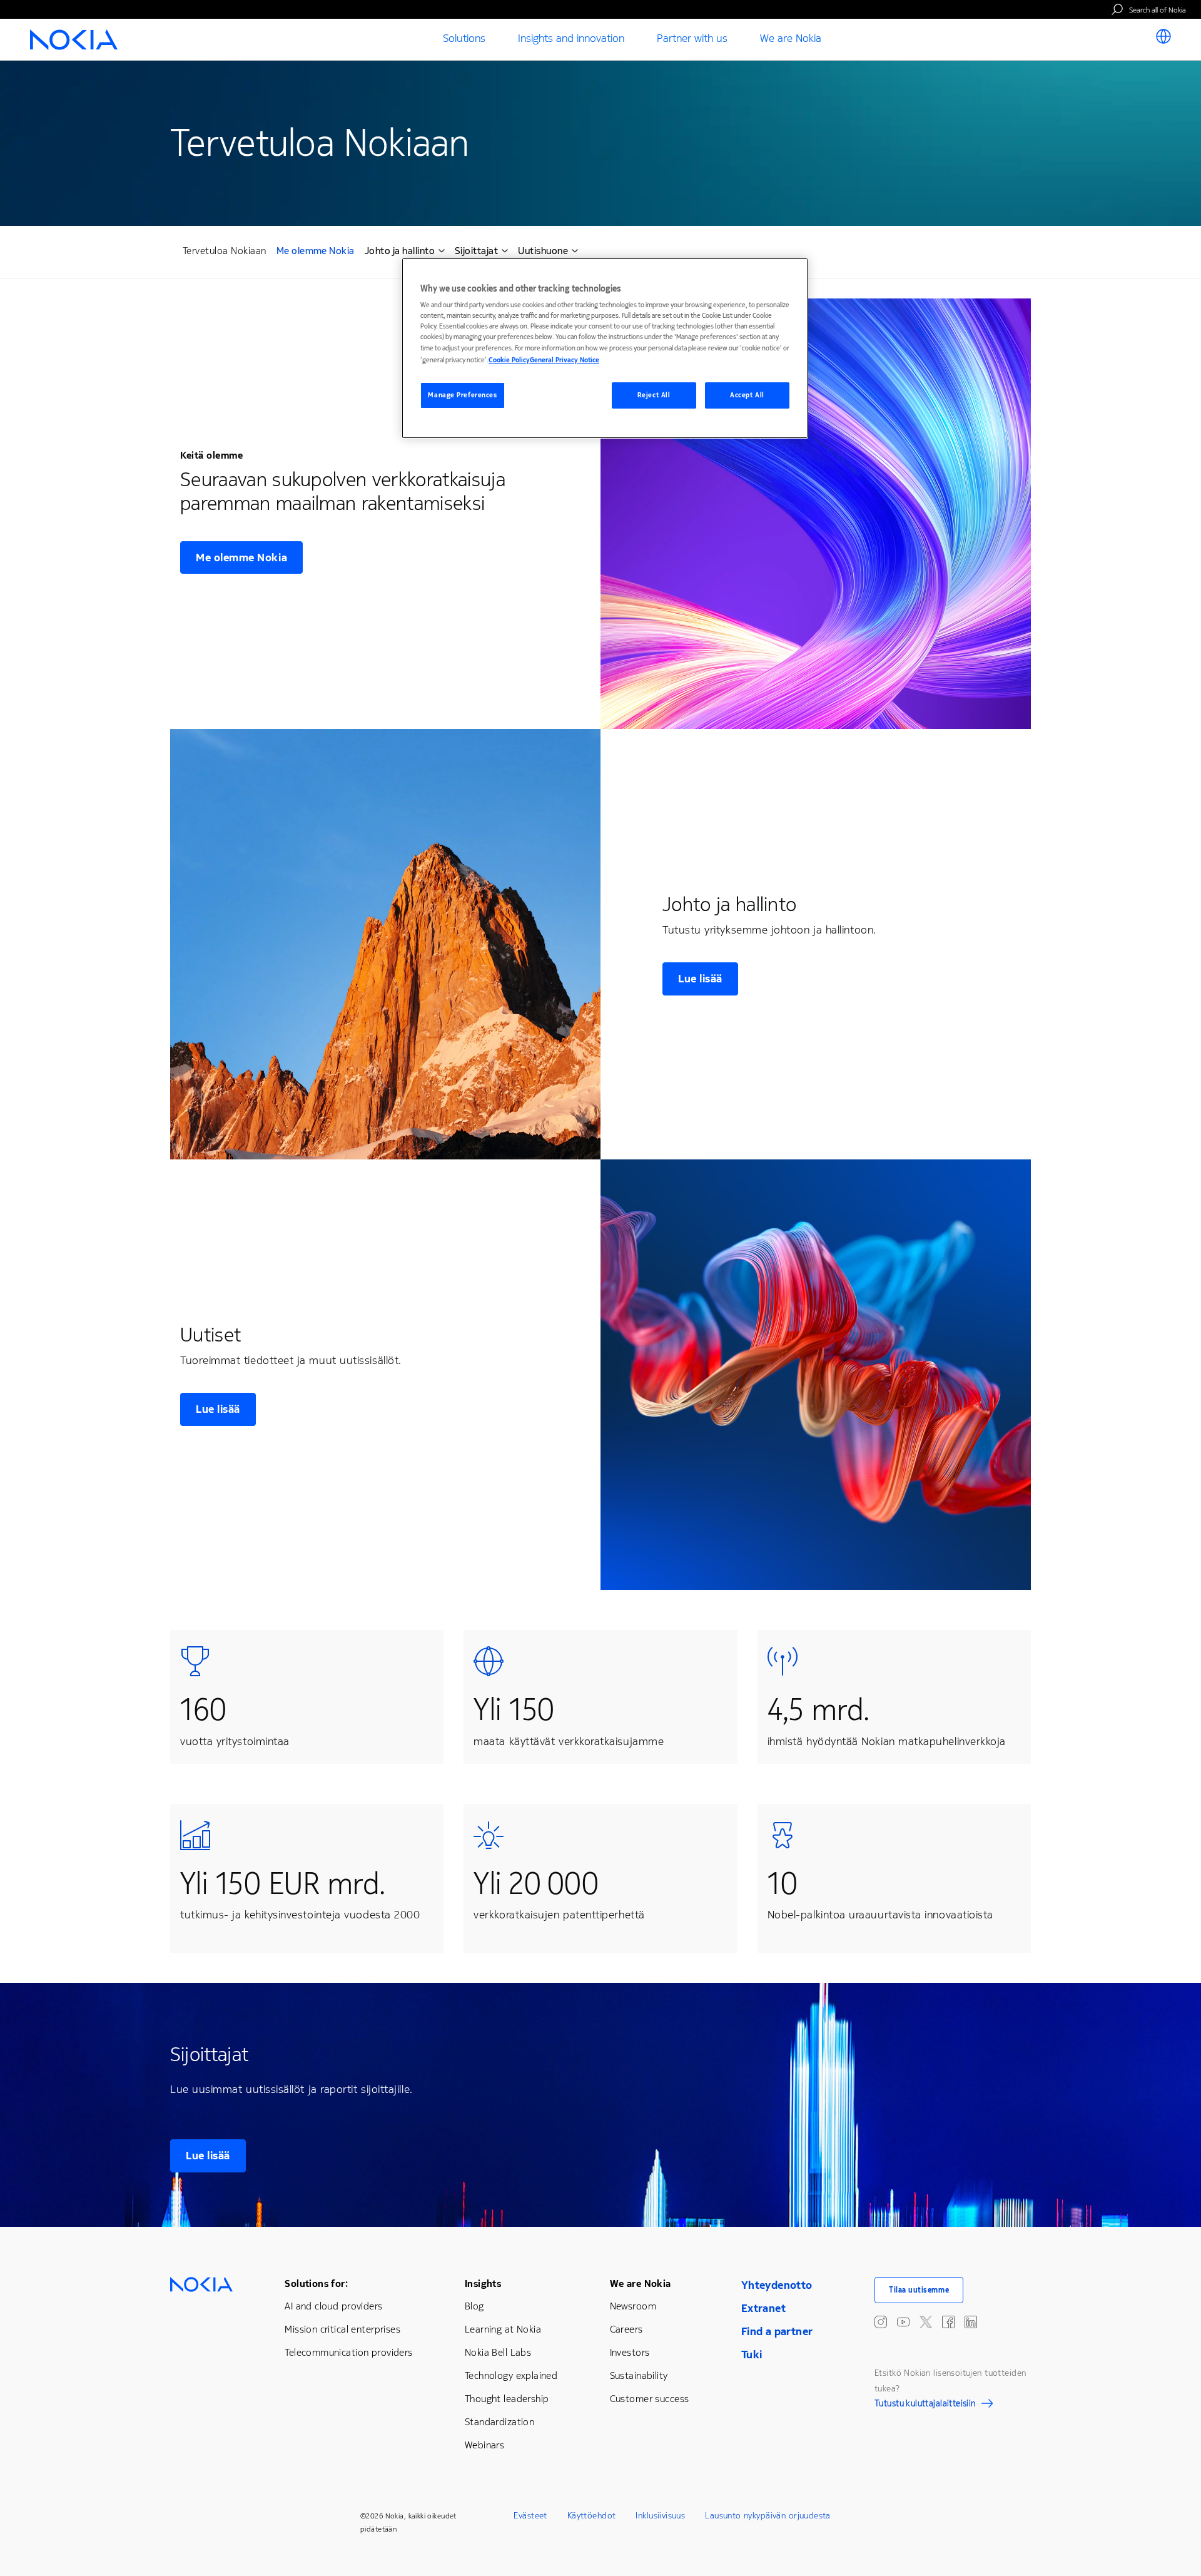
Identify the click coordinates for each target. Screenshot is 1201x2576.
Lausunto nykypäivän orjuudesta (768, 2516)
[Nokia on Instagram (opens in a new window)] (881, 2322)
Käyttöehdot (592, 2516)
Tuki (752, 2355)
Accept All (747, 395)
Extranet (763, 2308)
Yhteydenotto (777, 2285)
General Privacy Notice (565, 360)
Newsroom (633, 2306)
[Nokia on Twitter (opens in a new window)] (926, 2322)
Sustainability (639, 2375)
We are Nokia (641, 2283)
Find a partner (777, 2331)
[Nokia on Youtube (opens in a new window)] (903, 2322)
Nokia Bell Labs (498, 2352)
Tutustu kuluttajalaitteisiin (925, 2405)
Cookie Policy (509, 360)
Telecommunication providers (348, 2352)
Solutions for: (316, 2283)
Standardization (499, 2422)
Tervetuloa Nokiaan (225, 251)
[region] (605, 348)
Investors (630, 2352)
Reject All (654, 395)
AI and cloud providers (333, 2306)
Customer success (650, 2399)
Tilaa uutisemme (919, 2290)
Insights (483, 2283)
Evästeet (530, 2516)
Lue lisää (700, 979)
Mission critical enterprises (342, 2329)
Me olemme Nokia (316, 252)
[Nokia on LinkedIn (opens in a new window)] (971, 2322)
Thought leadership (507, 2399)
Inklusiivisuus (660, 2516)
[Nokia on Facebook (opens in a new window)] (948, 2322)
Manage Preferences (462, 395)
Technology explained (511, 2375)
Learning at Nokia (503, 2329)
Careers (626, 2329)
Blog (474, 2306)
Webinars (484, 2445)
